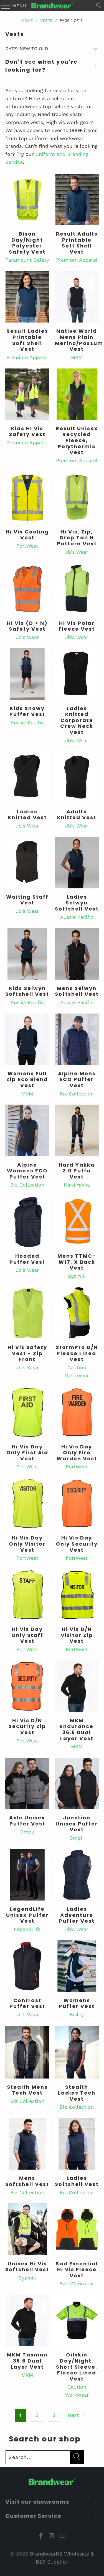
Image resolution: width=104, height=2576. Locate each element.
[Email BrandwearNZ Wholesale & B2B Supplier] (62, 2536)
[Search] (99, 6)
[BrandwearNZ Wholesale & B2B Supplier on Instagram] (52, 2536)
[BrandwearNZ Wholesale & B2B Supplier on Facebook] (41, 2536)
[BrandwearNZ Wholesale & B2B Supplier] (52, 6)
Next (74, 2415)
